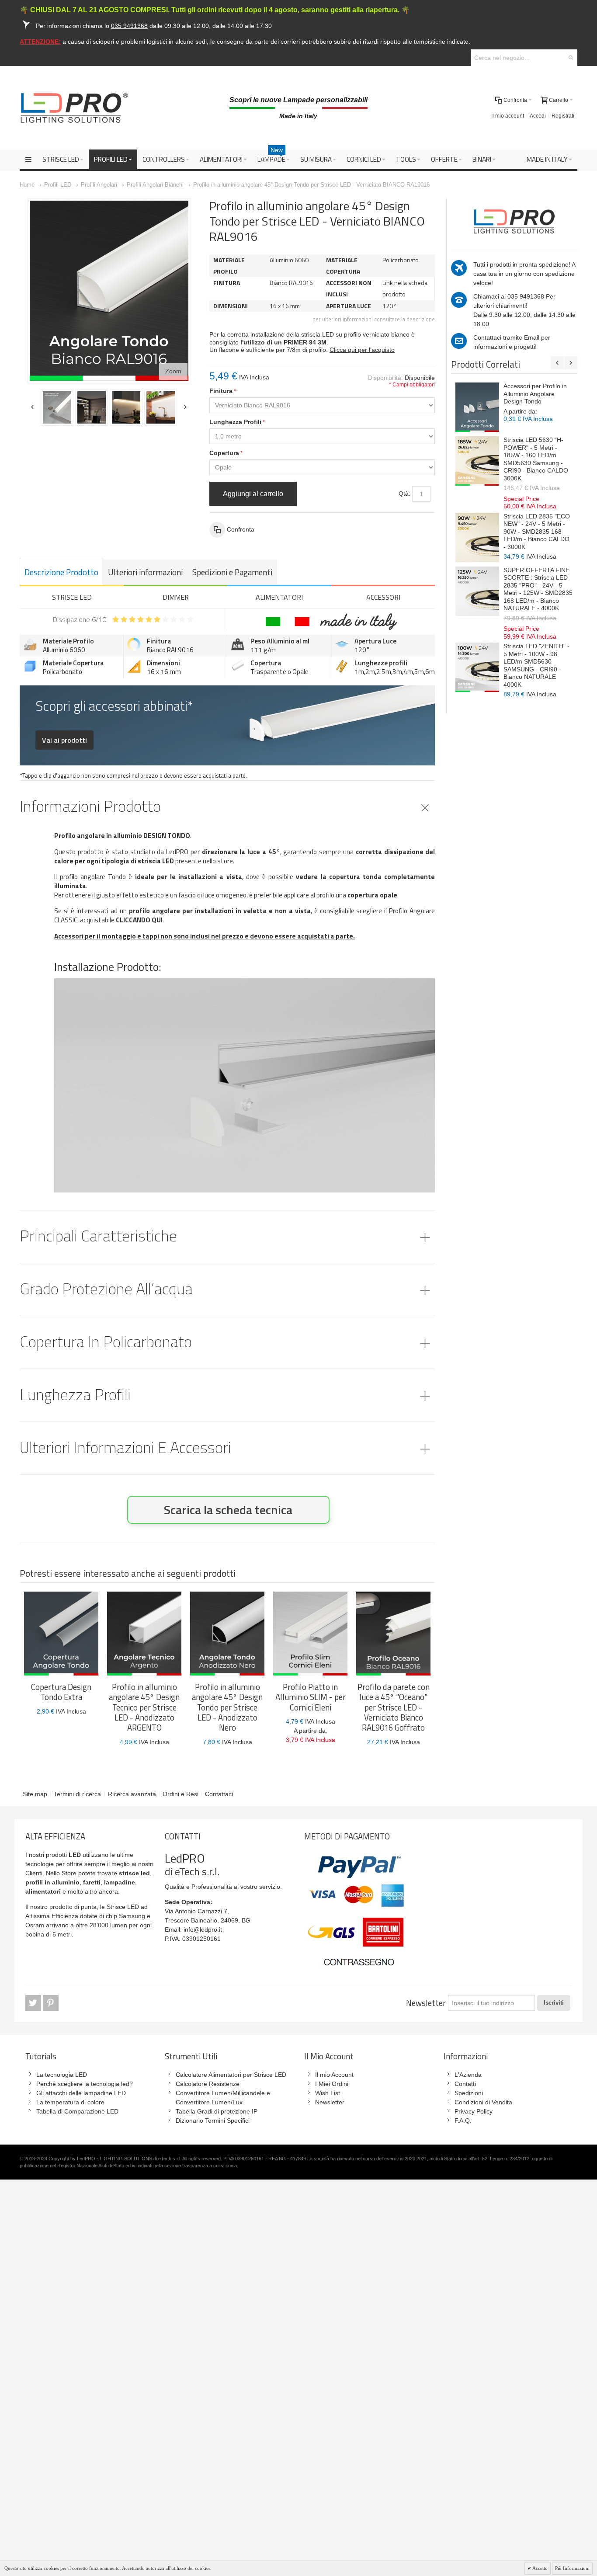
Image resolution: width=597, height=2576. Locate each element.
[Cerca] (571, 58)
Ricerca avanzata (132, 1794)
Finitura (221, 391)
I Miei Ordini (332, 2084)
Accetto (540, 2568)
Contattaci (219, 1794)
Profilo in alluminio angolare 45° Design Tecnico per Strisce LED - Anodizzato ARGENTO (144, 1707)
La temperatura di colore (70, 2102)
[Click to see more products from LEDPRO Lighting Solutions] (514, 220)
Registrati (563, 116)
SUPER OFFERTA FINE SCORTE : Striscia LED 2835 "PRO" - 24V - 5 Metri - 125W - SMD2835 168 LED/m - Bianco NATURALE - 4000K (538, 589)
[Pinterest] (51, 2003)
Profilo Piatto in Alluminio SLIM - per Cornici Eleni (311, 1697)
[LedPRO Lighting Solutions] (74, 108)
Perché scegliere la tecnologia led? (85, 2084)
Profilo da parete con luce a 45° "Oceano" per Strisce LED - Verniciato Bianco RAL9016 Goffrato (394, 1707)
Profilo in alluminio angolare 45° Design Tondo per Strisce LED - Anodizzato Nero (227, 1707)
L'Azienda (468, 2075)
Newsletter (426, 2003)
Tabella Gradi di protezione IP (217, 2111)
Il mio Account (334, 2075)
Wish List (328, 2093)
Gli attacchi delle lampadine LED (81, 2093)
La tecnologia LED (62, 2075)
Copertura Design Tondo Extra (61, 1692)
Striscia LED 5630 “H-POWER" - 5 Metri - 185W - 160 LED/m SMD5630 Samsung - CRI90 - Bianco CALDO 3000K (536, 459)
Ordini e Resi (180, 1794)
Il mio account (508, 116)
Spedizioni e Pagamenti (232, 572)
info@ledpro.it (203, 1929)
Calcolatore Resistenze (208, 2084)
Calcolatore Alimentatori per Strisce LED (231, 2075)
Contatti (465, 2084)
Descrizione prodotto (61, 572)
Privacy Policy (474, 2111)
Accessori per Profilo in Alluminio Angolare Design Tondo (535, 394)
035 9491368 (526, 296)
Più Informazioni (572, 2568)
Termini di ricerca (77, 1794)
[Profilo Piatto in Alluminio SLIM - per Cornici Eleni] (310, 1634)
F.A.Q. (463, 2121)
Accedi (538, 116)
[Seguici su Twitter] (34, 2003)
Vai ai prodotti (64, 740)
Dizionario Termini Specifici (213, 2121)
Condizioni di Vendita (483, 2102)
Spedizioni (469, 2093)
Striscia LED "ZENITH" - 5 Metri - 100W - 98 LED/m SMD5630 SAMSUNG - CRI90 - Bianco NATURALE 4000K (536, 665)
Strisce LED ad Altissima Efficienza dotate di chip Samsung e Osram (88, 1916)
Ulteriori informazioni (145, 572)
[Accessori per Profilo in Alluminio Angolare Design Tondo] (477, 407)
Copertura (224, 453)
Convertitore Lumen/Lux (209, 2102)
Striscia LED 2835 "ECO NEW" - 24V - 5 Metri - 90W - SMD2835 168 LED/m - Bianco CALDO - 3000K (537, 532)
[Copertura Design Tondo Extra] (61, 1634)
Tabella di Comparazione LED (77, 2111)
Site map (35, 1794)
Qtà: (404, 494)
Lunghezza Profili (235, 422)
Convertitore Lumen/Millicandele (220, 2093)
